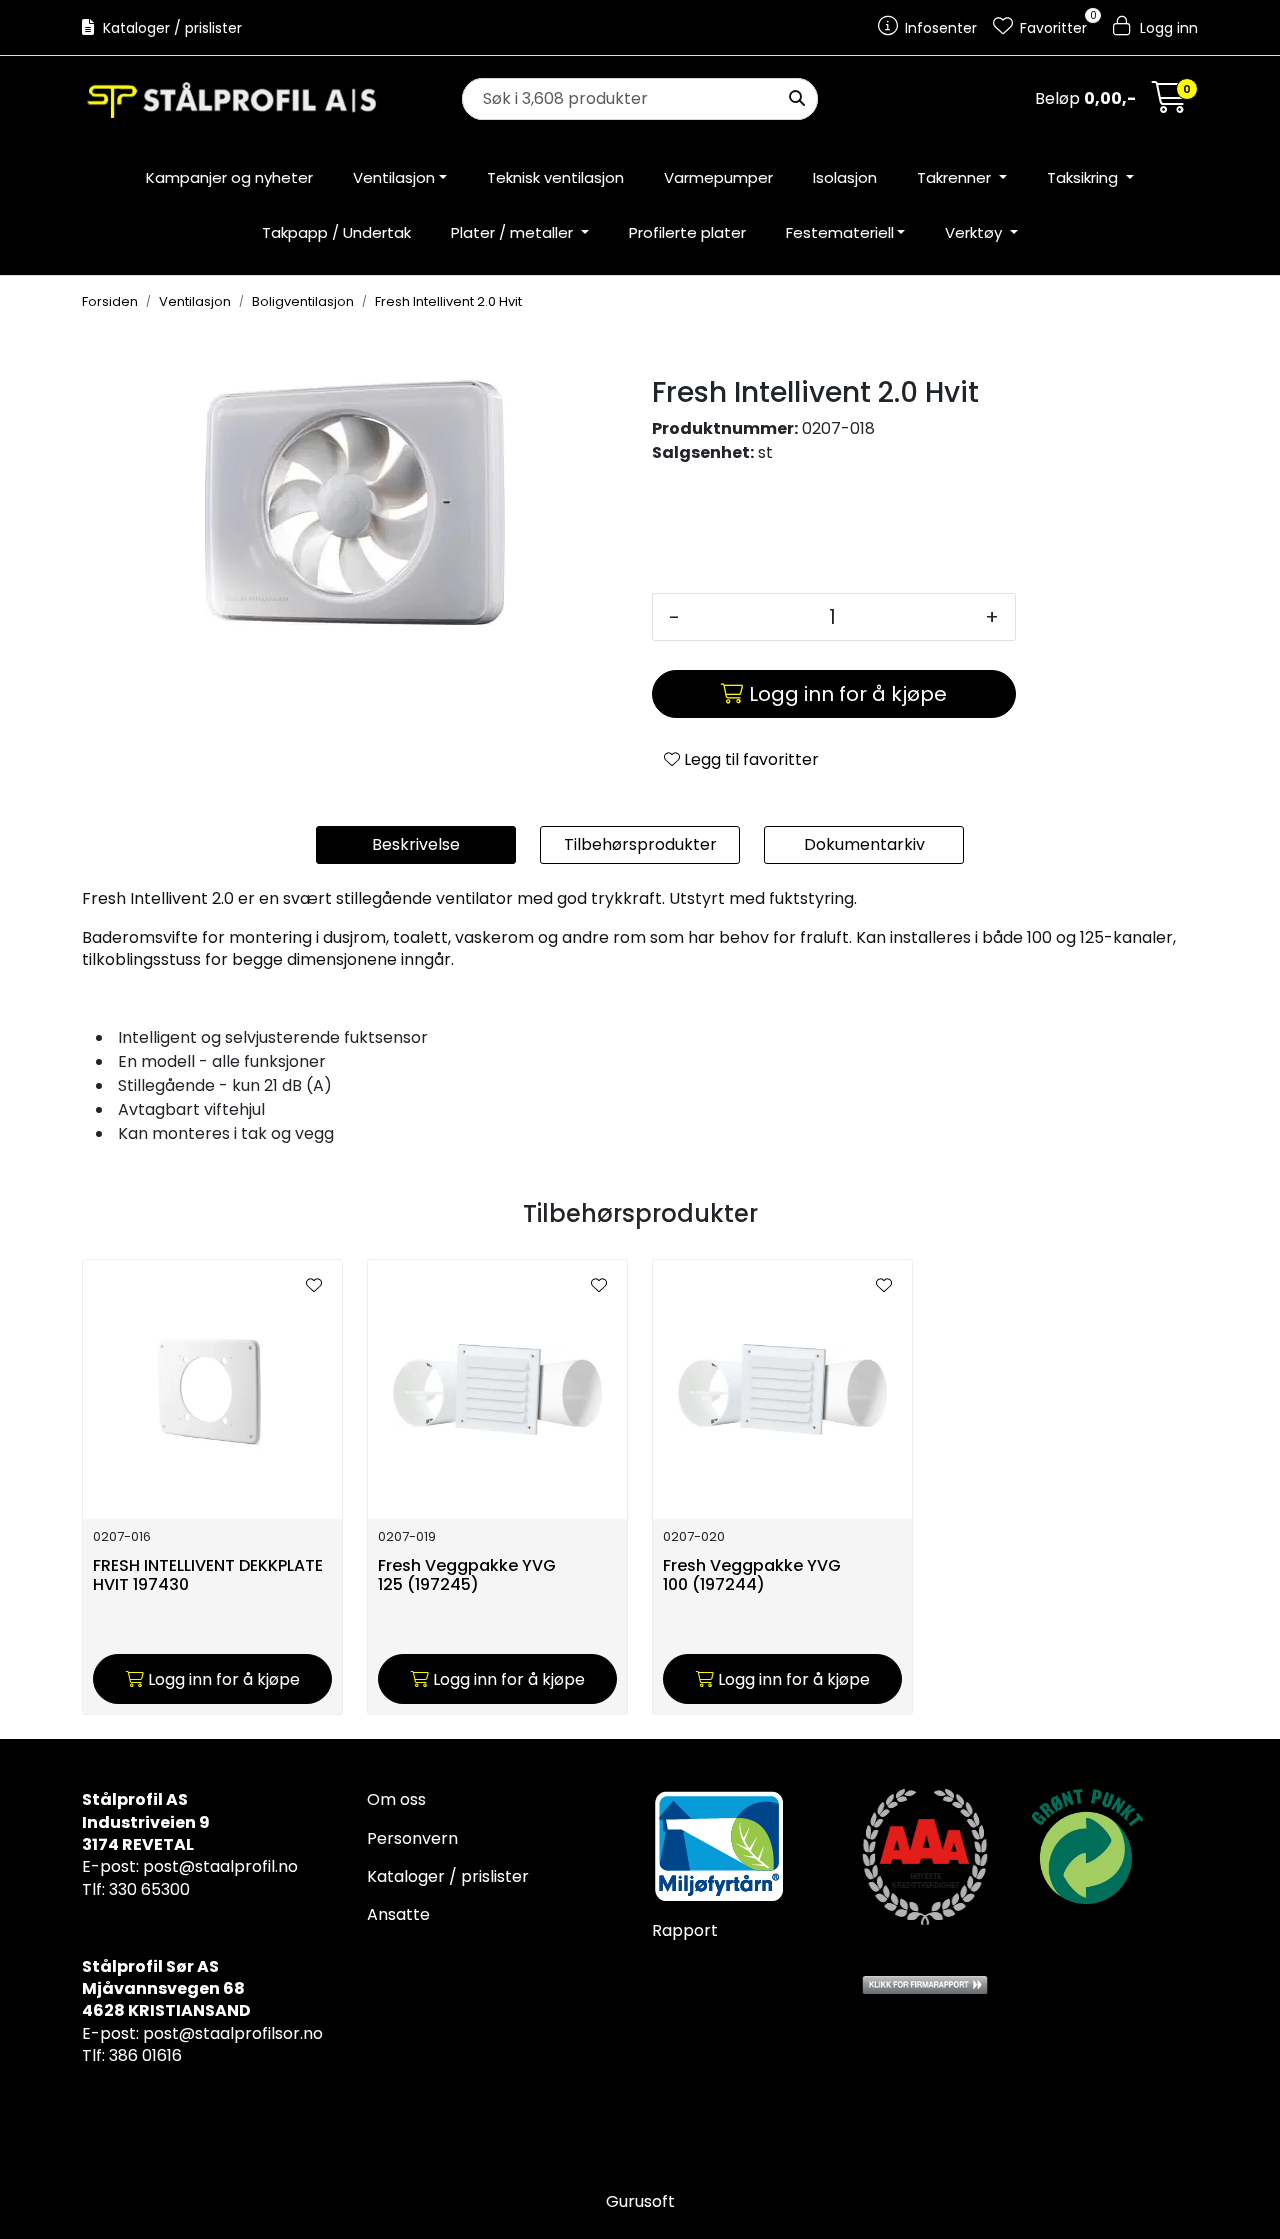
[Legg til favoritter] (314, 1286)
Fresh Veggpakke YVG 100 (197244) (752, 1576)
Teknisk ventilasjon (555, 177)
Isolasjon (845, 177)
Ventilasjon (394, 177)
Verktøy (975, 232)
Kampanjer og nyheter (229, 177)
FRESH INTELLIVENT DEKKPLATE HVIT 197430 (208, 1576)
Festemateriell (840, 232)
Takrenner (956, 177)
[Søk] (797, 99)
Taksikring (1084, 177)
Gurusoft (640, 2201)
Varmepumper (718, 177)
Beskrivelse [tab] (416, 844)
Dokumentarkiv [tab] (864, 844)
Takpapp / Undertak (336, 232)
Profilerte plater (687, 232)
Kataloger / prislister (170, 28)
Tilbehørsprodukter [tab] (640, 844)
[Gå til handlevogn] (1170, 103)
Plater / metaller (514, 232)
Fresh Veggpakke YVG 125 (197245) (467, 1576)
